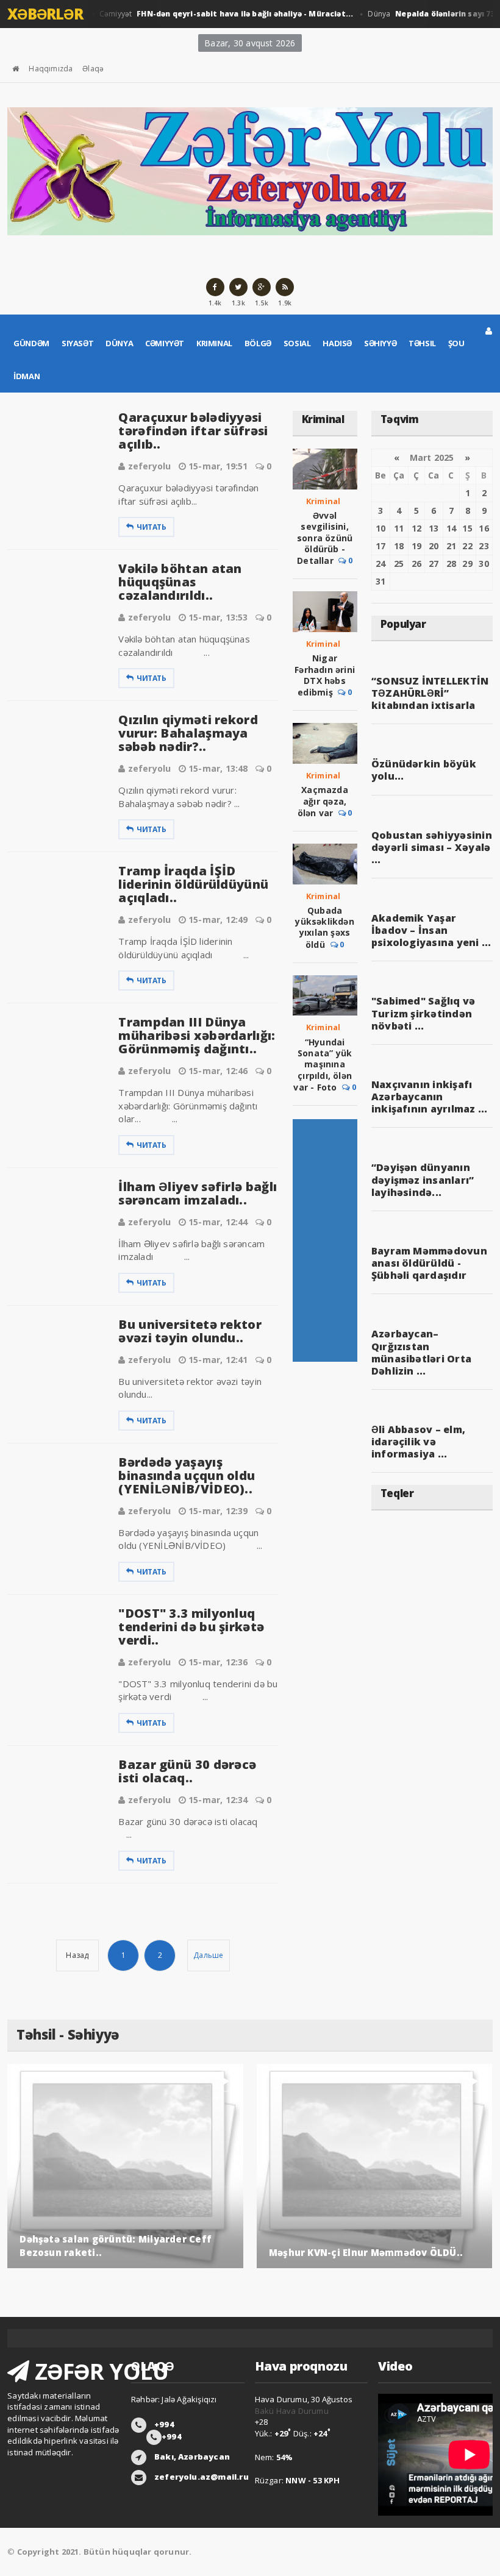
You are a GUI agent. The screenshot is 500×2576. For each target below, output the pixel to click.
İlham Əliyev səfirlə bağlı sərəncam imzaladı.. (198, 1193)
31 (380, 581)
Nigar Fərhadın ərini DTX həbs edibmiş (325, 675)
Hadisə (337, 343)
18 (399, 546)
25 (399, 564)
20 (434, 546)
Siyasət (77, 343)
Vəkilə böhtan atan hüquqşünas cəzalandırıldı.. (180, 582)
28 (451, 564)
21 (451, 546)
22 (467, 546)
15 (467, 528)
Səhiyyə (380, 343)
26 (416, 564)
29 (467, 564)
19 (416, 546)
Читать (152, 527)
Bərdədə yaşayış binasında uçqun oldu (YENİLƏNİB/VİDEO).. (187, 1475)
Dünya (119, 343)
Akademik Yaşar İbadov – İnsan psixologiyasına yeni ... (431, 930)
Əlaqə (93, 69)
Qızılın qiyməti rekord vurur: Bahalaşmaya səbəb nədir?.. (188, 733)
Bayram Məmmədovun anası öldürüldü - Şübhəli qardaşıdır (429, 1263)
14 (451, 528)
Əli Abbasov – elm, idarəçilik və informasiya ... (418, 1442)
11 (399, 528)
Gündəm (31, 343)
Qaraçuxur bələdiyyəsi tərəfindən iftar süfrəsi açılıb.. (193, 431)
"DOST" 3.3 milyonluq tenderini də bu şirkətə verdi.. (191, 1627)
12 (416, 528)
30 (484, 564)
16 (484, 528)
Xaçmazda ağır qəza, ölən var (323, 801)
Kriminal (214, 343)
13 (434, 528)
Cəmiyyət (212, 14)
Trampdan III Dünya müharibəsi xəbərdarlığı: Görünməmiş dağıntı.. (197, 1035)
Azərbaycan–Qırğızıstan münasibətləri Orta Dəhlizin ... (421, 1352)
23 (484, 546)
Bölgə (258, 343)
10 (380, 528)
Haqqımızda (51, 69)
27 (434, 564)
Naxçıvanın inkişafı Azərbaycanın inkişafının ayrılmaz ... (430, 1097)
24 (380, 564)
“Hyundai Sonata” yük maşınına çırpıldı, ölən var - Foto (323, 1065)
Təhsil (422, 343)
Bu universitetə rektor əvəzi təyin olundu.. (190, 1331)
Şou (456, 343)
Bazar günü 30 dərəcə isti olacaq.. (187, 1771)
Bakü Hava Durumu (292, 2411)
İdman (27, 376)
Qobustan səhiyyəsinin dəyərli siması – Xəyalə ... (432, 847)
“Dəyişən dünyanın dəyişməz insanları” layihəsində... (423, 1179)
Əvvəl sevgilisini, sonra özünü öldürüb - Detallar (325, 538)
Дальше (208, 1955)
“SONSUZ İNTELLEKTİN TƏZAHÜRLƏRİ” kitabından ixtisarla (430, 693)
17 (380, 546)
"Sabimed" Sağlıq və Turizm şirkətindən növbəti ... (423, 1013)
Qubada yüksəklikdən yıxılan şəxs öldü (325, 927)
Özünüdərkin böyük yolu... (424, 770)
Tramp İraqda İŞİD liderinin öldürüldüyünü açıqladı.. (193, 884)
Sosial (297, 343)
